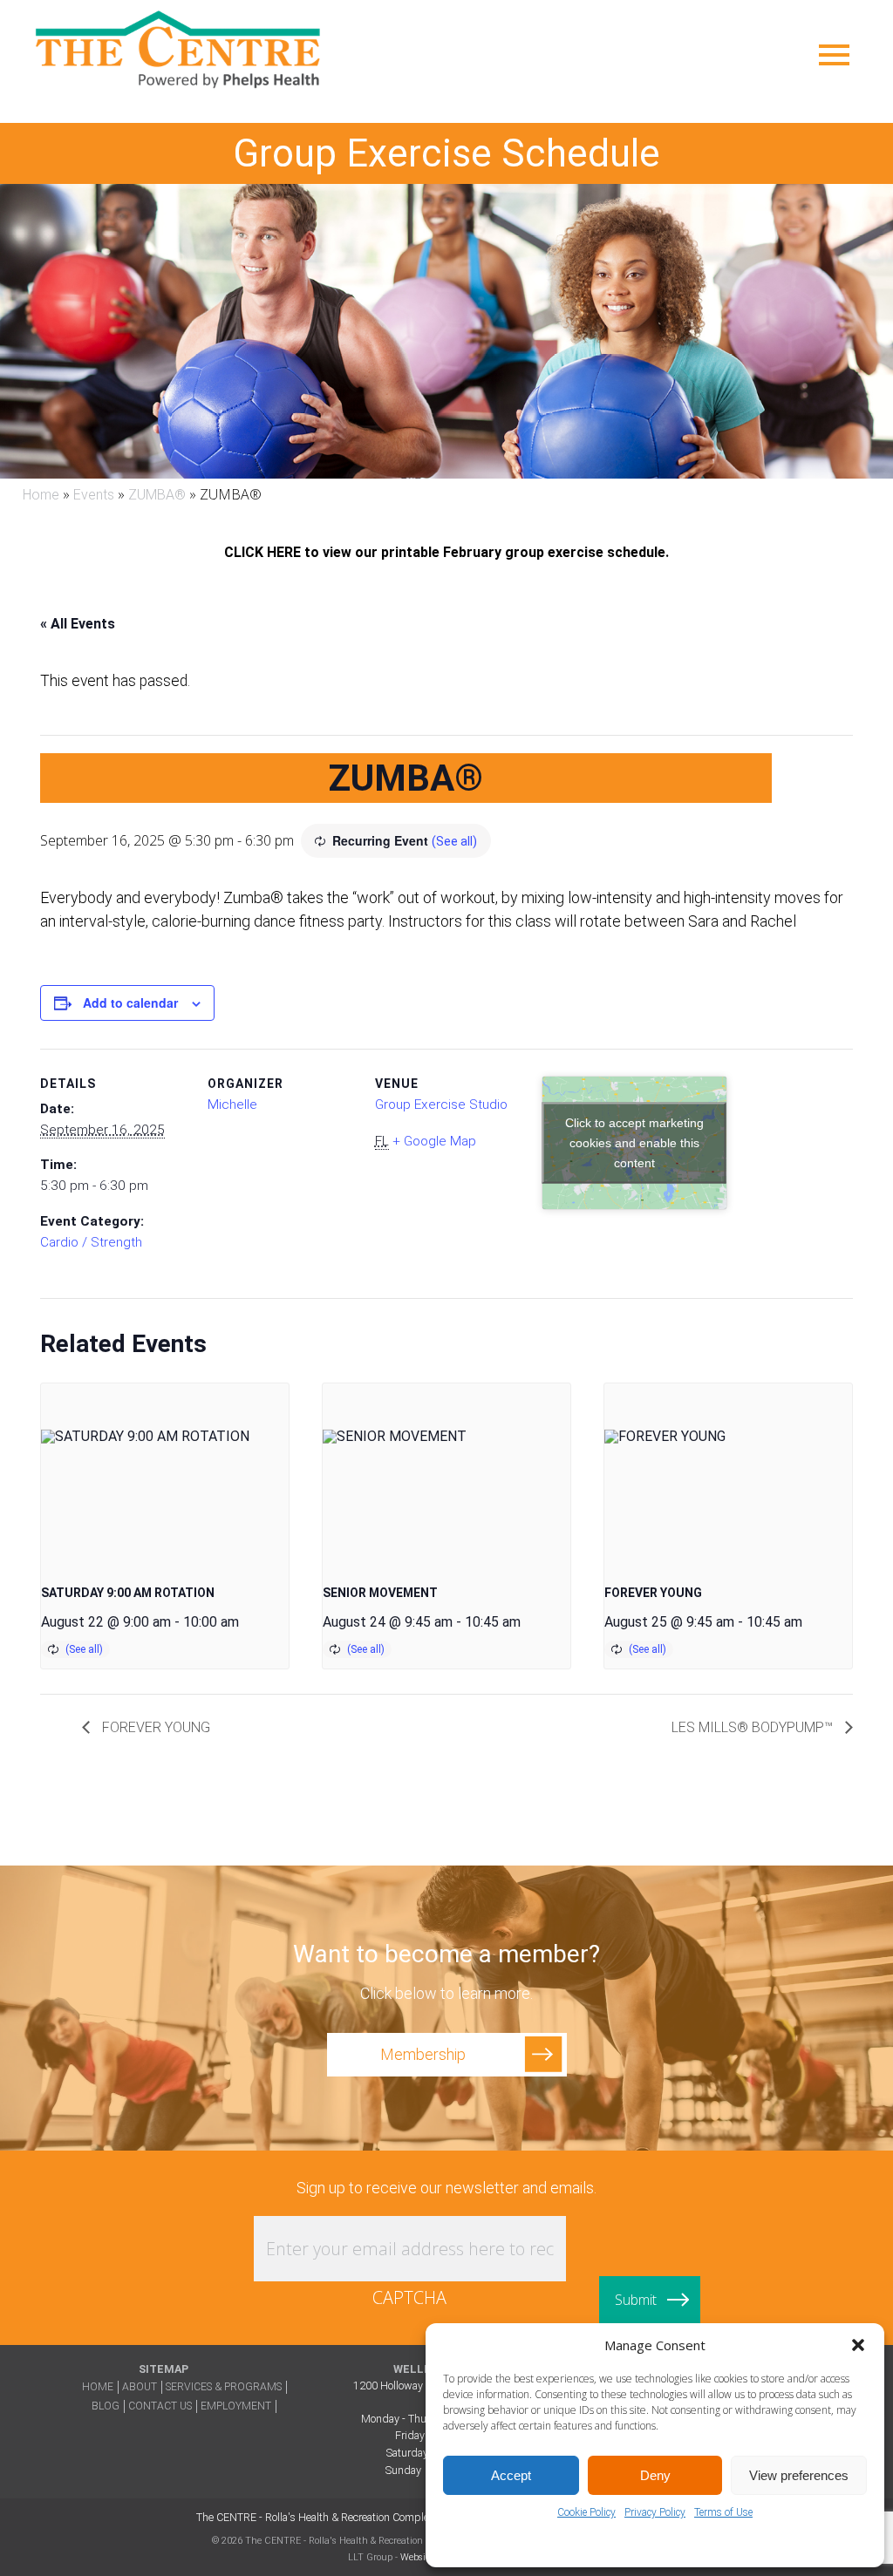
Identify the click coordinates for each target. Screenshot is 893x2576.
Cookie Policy (586, 2512)
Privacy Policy (655, 2512)
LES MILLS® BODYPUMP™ (754, 1727)
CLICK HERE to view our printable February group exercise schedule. (446, 553)
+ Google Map (434, 1141)
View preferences (799, 2475)
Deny (655, 2475)
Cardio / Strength (91, 1242)
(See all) (454, 841)
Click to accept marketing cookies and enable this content (634, 1142)
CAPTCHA (409, 2297)
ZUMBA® (157, 495)
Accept (511, 2475)
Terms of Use (723, 2512)
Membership (423, 2054)
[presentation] (165, 1476)
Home (41, 495)
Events (94, 495)
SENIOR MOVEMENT (380, 1593)
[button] (858, 2345)
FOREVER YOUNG (653, 1593)
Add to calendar (130, 1003)
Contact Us (160, 2406)
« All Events (78, 624)
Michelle (232, 1104)
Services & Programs (224, 2387)
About (140, 2387)
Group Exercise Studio (441, 1104)
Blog (106, 2406)
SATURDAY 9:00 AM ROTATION (128, 1593)
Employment (236, 2406)
